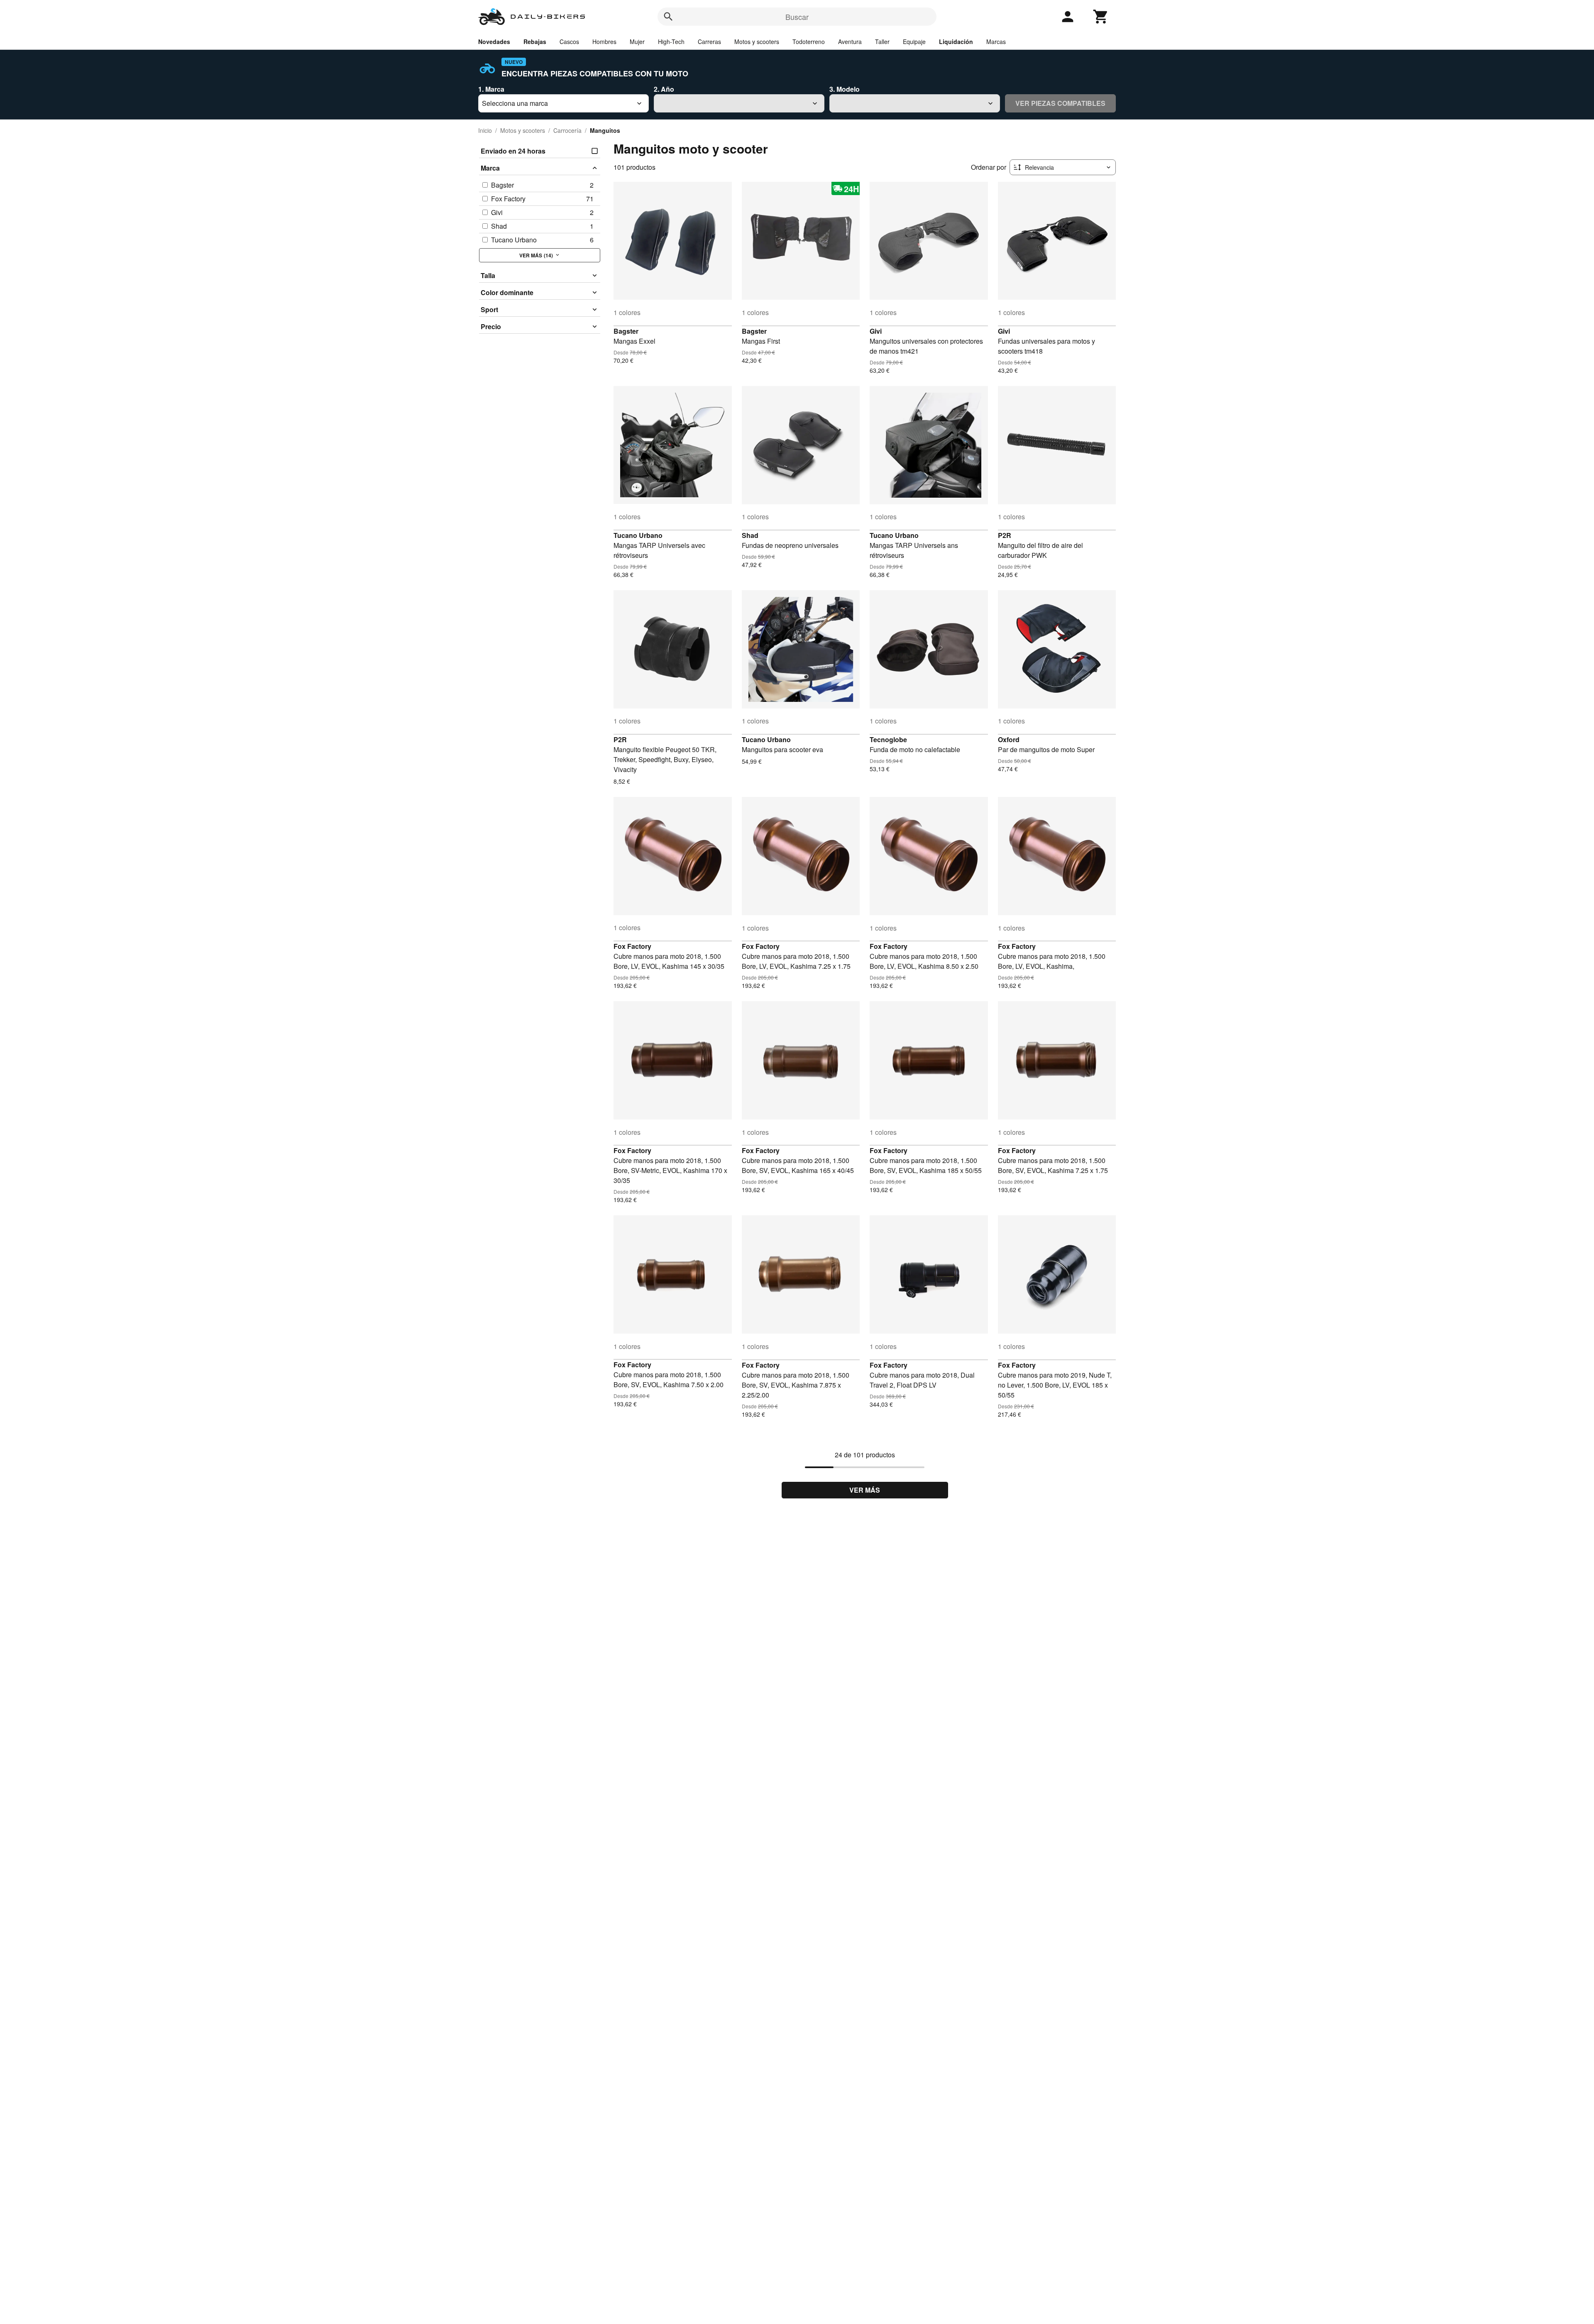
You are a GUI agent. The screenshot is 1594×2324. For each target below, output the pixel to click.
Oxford (1009, 739)
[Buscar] (668, 17)
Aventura (850, 42)
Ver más (865, 1490)
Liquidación (956, 42)
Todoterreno (809, 42)
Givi (876, 331)
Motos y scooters (757, 42)
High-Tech (671, 42)
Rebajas (535, 42)
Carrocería (567, 130)
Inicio (485, 130)
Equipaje (914, 42)
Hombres (604, 42)
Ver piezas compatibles (1060, 103)
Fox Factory (632, 946)
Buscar (797, 17)
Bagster (626, 331)
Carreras (709, 42)
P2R (1005, 535)
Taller (882, 42)
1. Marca (491, 89)
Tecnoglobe (888, 739)
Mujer (637, 42)
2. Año (664, 89)
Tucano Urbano (638, 535)
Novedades (494, 42)
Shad (750, 535)
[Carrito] (1101, 17)
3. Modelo (845, 89)
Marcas (996, 42)
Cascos (569, 42)
